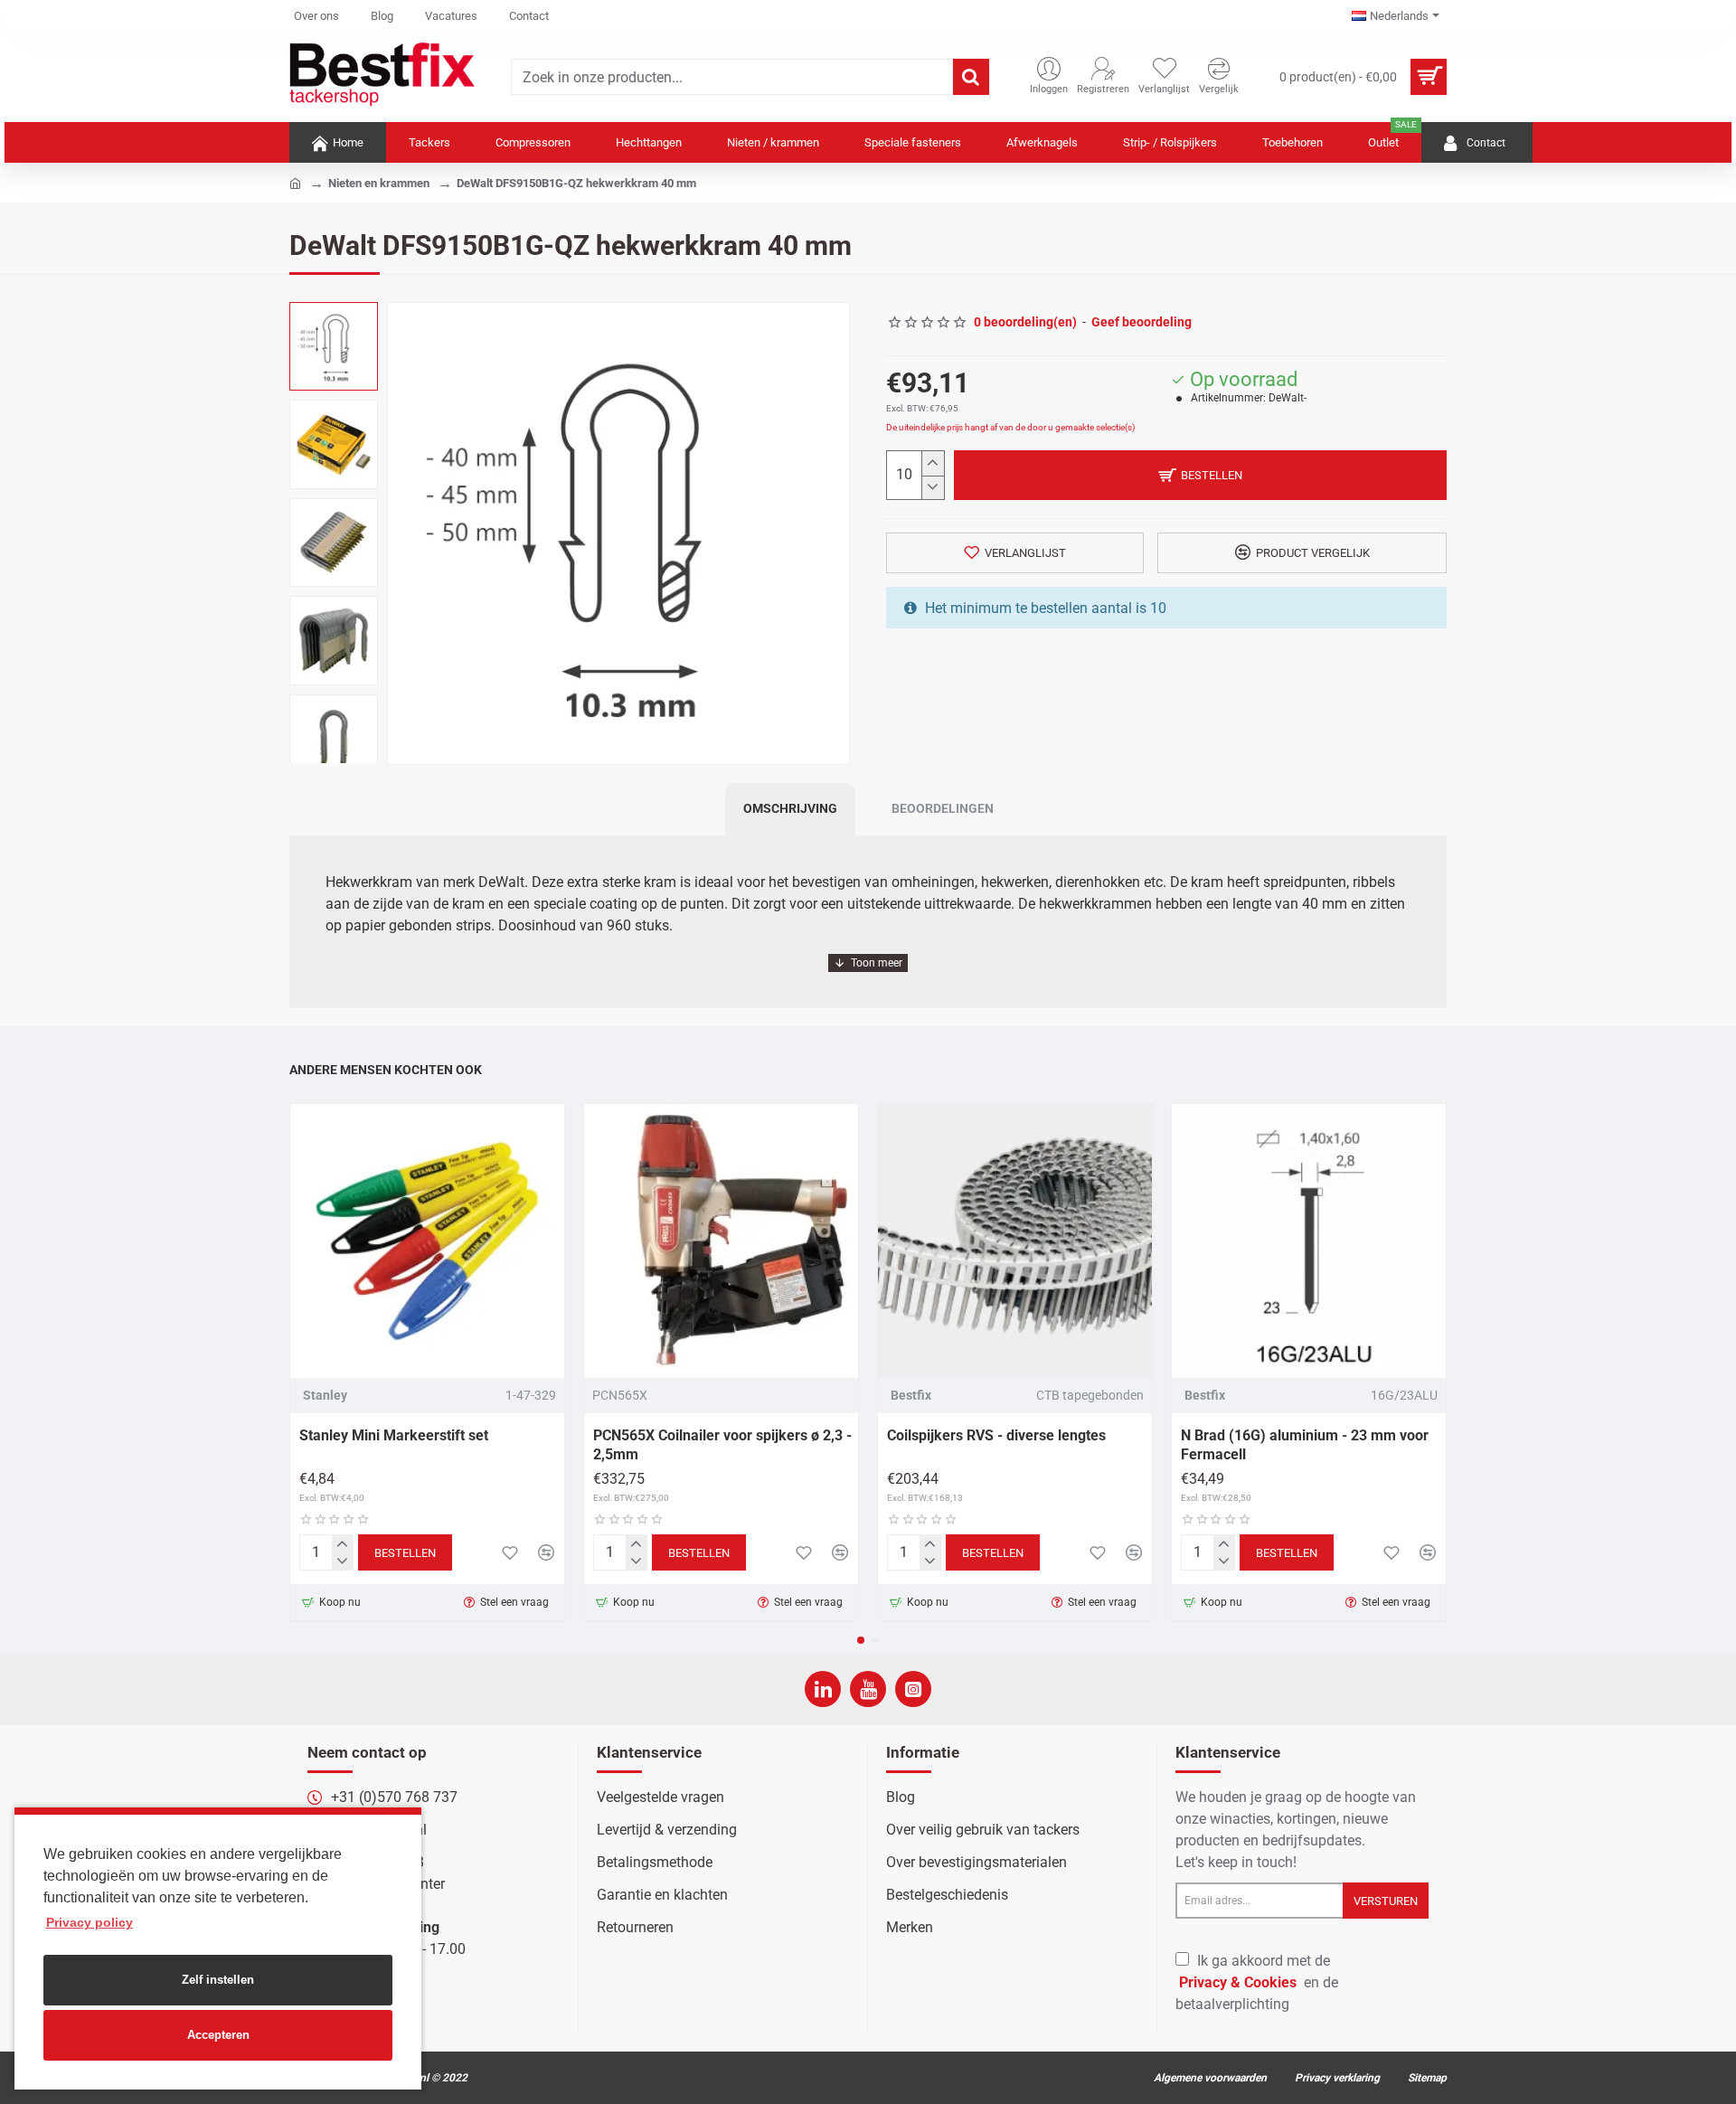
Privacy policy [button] (90, 1922)
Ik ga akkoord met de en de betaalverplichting (1257, 1982)
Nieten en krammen (379, 183)
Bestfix (911, 1395)
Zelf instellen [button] (218, 1980)
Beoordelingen (943, 808)
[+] (933, 463)
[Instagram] (913, 1689)
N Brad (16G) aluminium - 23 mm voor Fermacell (1305, 1445)
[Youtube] (868, 1689)
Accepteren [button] (218, 2035)
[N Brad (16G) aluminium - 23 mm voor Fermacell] (1309, 1241)
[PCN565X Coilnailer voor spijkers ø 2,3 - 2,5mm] (721, 1241)
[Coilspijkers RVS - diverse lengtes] (1015, 1241)
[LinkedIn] (823, 1689)
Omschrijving (790, 808)
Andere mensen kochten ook (386, 1070)
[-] (933, 488)
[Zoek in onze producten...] (971, 77)
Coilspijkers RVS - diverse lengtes (996, 1435)
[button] (861, 1640)
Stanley (325, 1395)
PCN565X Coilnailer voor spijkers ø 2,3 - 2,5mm (722, 1445)
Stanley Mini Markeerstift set (394, 1435)
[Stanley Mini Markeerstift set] (427, 1241)
